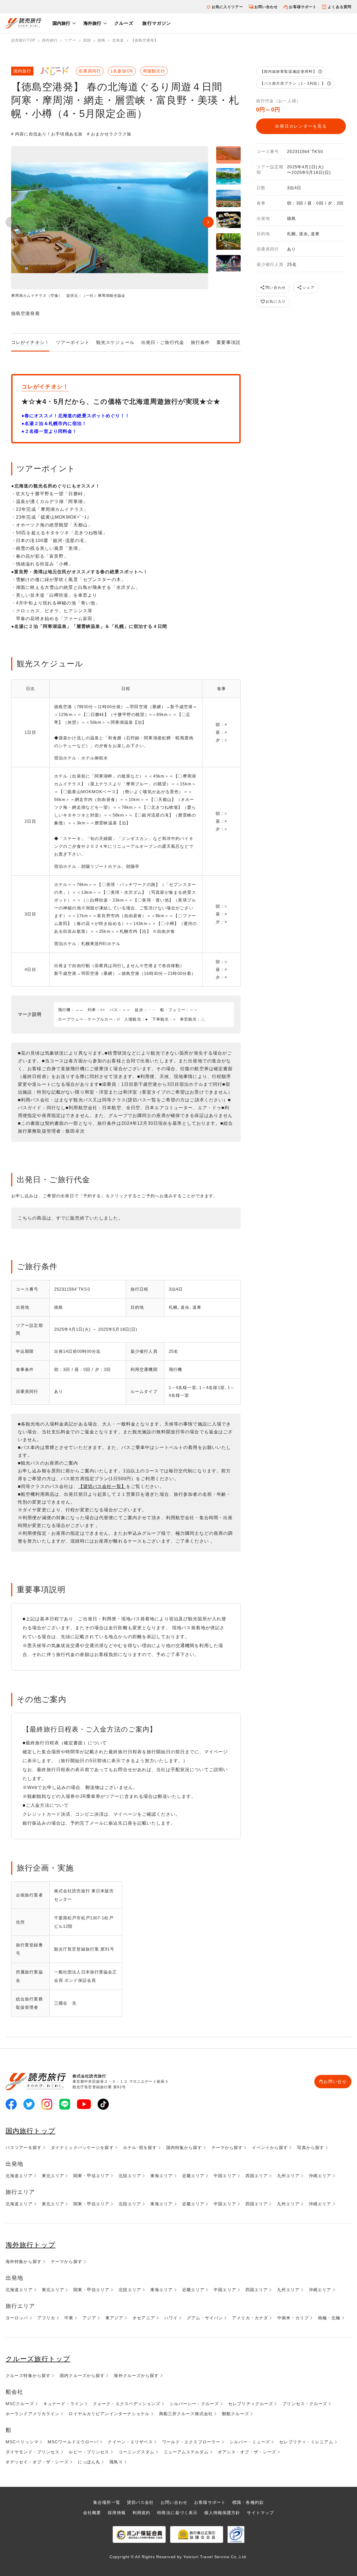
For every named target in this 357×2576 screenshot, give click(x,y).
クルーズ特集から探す (28, 2375)
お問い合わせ (266, 7)
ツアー (70, 40)
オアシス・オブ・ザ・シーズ (247, 2452)
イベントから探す (270, 2148)
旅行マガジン (157, 23)
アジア (89, 2318)
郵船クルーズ (236, 2414)
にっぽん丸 (89, 2462)
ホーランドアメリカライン (32, 2414)
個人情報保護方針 (222, 2513)
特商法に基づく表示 (177, 2513)
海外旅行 (92, 23)
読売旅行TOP (23, 40)
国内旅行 (61, 23)
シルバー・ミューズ (250, 2442)
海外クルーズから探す (136, 2375)
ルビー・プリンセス (89, 2452)
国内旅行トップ (31, 2131)
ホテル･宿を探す (140, 2148)
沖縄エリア (320, 2176)
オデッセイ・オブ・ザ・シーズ (37, 2462)
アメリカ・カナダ (250, 2318)
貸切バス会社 (140, 2502)
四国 (87, 40)
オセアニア (144, 2318)
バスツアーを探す (24, 2148)
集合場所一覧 (107, 2502)
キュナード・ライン (63, 2404)
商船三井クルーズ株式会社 (186, 2414)
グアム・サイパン (205, 2318)
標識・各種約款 (248, 2502)
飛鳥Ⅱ (116, 2462)
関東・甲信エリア (91, 2176)
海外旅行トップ (31, 2245)
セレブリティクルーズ (251, 2404)
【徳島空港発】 (145, 40)
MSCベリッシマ (22, 2442)
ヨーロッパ (17, 2318)
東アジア (114, 2318)
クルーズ (124, 23)
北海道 (118, 40)
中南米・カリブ (293, 2318)
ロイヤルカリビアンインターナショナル (109, 2414)
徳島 (102, 40)
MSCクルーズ (20, 2404)
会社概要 (92, 2513)
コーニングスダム (137, 2452)
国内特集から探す (184, 2148)
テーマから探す (227, 2148)
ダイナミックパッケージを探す (82, 2148)
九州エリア (288, 2176)
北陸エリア (130, 2176)
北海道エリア (19, 2176)
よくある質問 (340, 7)
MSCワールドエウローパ (73, 2442)
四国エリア (257, 2176)
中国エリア (225, 2176)
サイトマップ (260, 2513)
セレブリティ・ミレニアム (306, 2442)
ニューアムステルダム (186, 2452)
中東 (69, 2318)
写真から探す (311, 2148)
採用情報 (117, 2513)
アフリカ (46, 2318)
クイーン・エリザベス (130, 2442)
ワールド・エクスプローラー (191, 2442)
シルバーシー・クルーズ (194, 2404)
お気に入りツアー (227, 7)
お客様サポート (303, 7)
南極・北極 (329, 2318)
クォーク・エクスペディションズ (127, 2404)
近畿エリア (193, 2176)
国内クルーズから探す (82, 2375)
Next (208, 222)
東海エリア (162, 2176)
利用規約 (141, 2513)
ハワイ (171, 2318)
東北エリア (53, 2176)
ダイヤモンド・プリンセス (32, 2452)
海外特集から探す (24, 2261)
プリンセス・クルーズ (305, 2404)
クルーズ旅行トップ (38, 2359)
